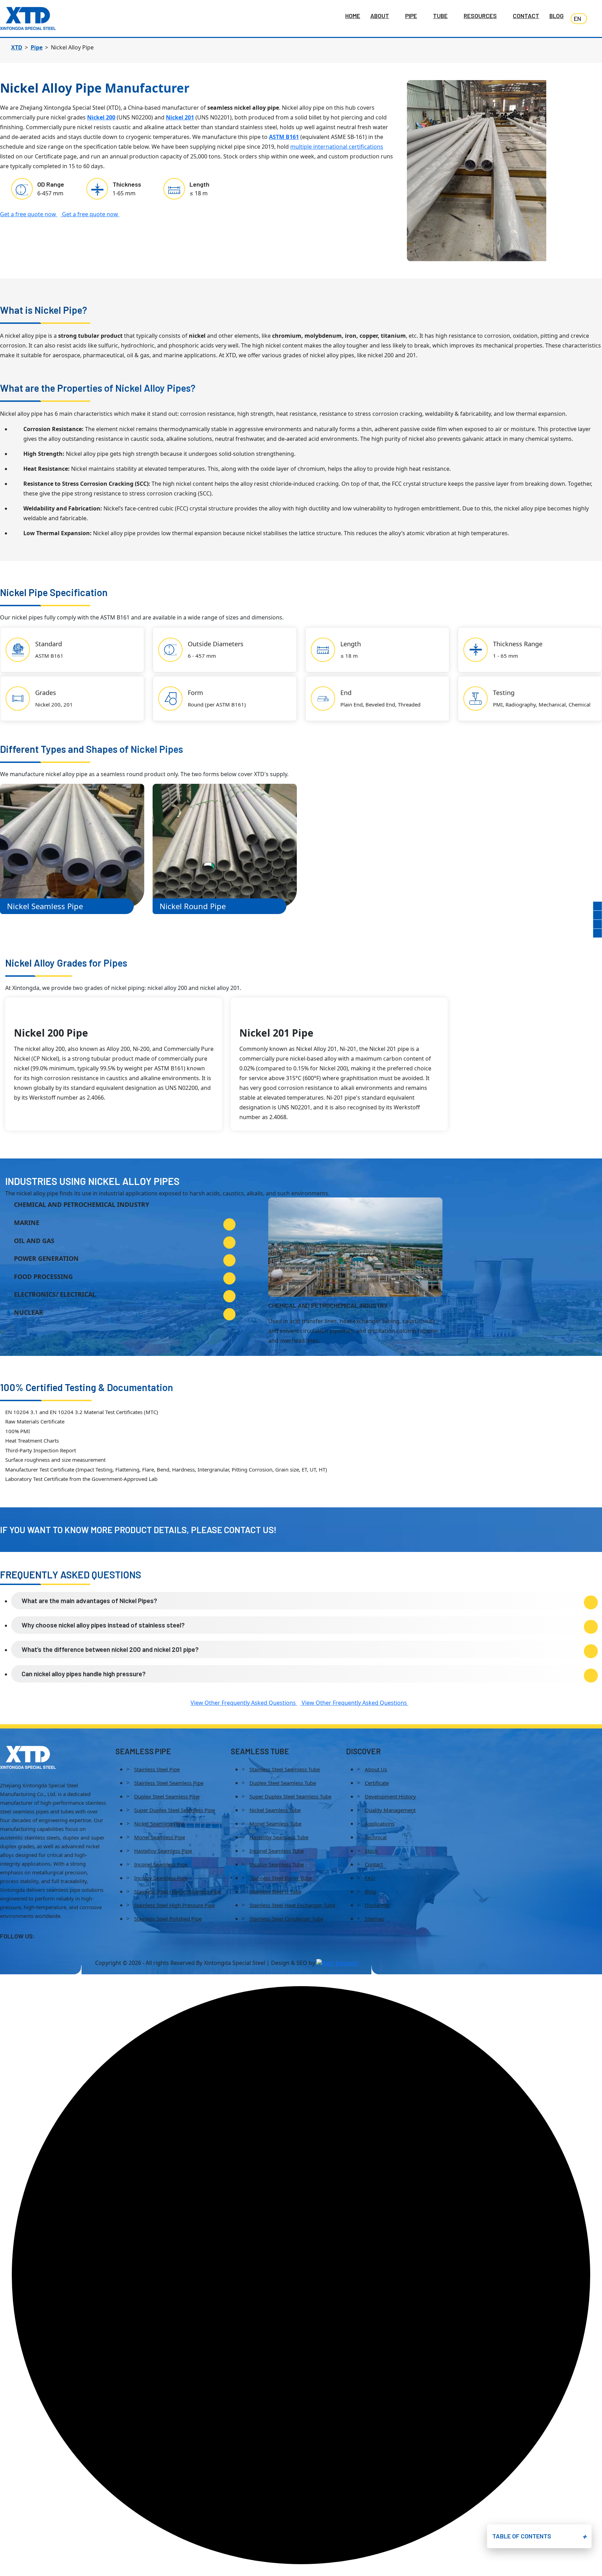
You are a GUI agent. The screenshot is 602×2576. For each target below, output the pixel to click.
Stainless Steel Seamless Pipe (169, 1783)
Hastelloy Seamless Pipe (163, 1851)
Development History (390, 1796)
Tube (440, 16)
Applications (380, 1824)
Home (353, 16)
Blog (557, 16)
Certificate (377, 1783)
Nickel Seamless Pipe (159, 1824)
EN (577, 18)
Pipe (411, 16)
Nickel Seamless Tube (275, 1810)
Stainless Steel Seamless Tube (285, 1769)
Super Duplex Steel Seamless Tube (290, 1796)
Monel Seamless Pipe (160, 1837)
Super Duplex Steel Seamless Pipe (175, 1810)
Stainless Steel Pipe (157, 1769)
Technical (376, 1837)
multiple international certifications (337, 147)
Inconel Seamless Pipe (161, 1864)
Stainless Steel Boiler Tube (281, 1878)
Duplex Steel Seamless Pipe (167, 1796)
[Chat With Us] (597, 933)
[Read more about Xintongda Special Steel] (28, 1757)
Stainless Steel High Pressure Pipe (175, 1905)
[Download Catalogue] (597, 906)
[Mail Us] (597, 924)
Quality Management (390, 1810)
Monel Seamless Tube (275, 1824)
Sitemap (375, 1919)
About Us (376, 1769)
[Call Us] (597, 915)
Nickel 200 (101, 117)
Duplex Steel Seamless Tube (283, 1783)
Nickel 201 (180, 117)
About (380, 16)
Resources (480, 16)
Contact (526, 16)
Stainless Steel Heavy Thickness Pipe (177, 1891)
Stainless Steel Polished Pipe (168, 1919)
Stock (371, 1851)
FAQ (370, 1878)
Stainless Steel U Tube (275, 1891)
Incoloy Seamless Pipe (161, 1878)
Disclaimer (377, 1905)
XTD (17, 47)
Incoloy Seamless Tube (277, 1864)
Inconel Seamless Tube (277, 1851)
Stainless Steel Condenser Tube (286, 1919)
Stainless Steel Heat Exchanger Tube (292, 1905)
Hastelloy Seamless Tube (279, 1837)
